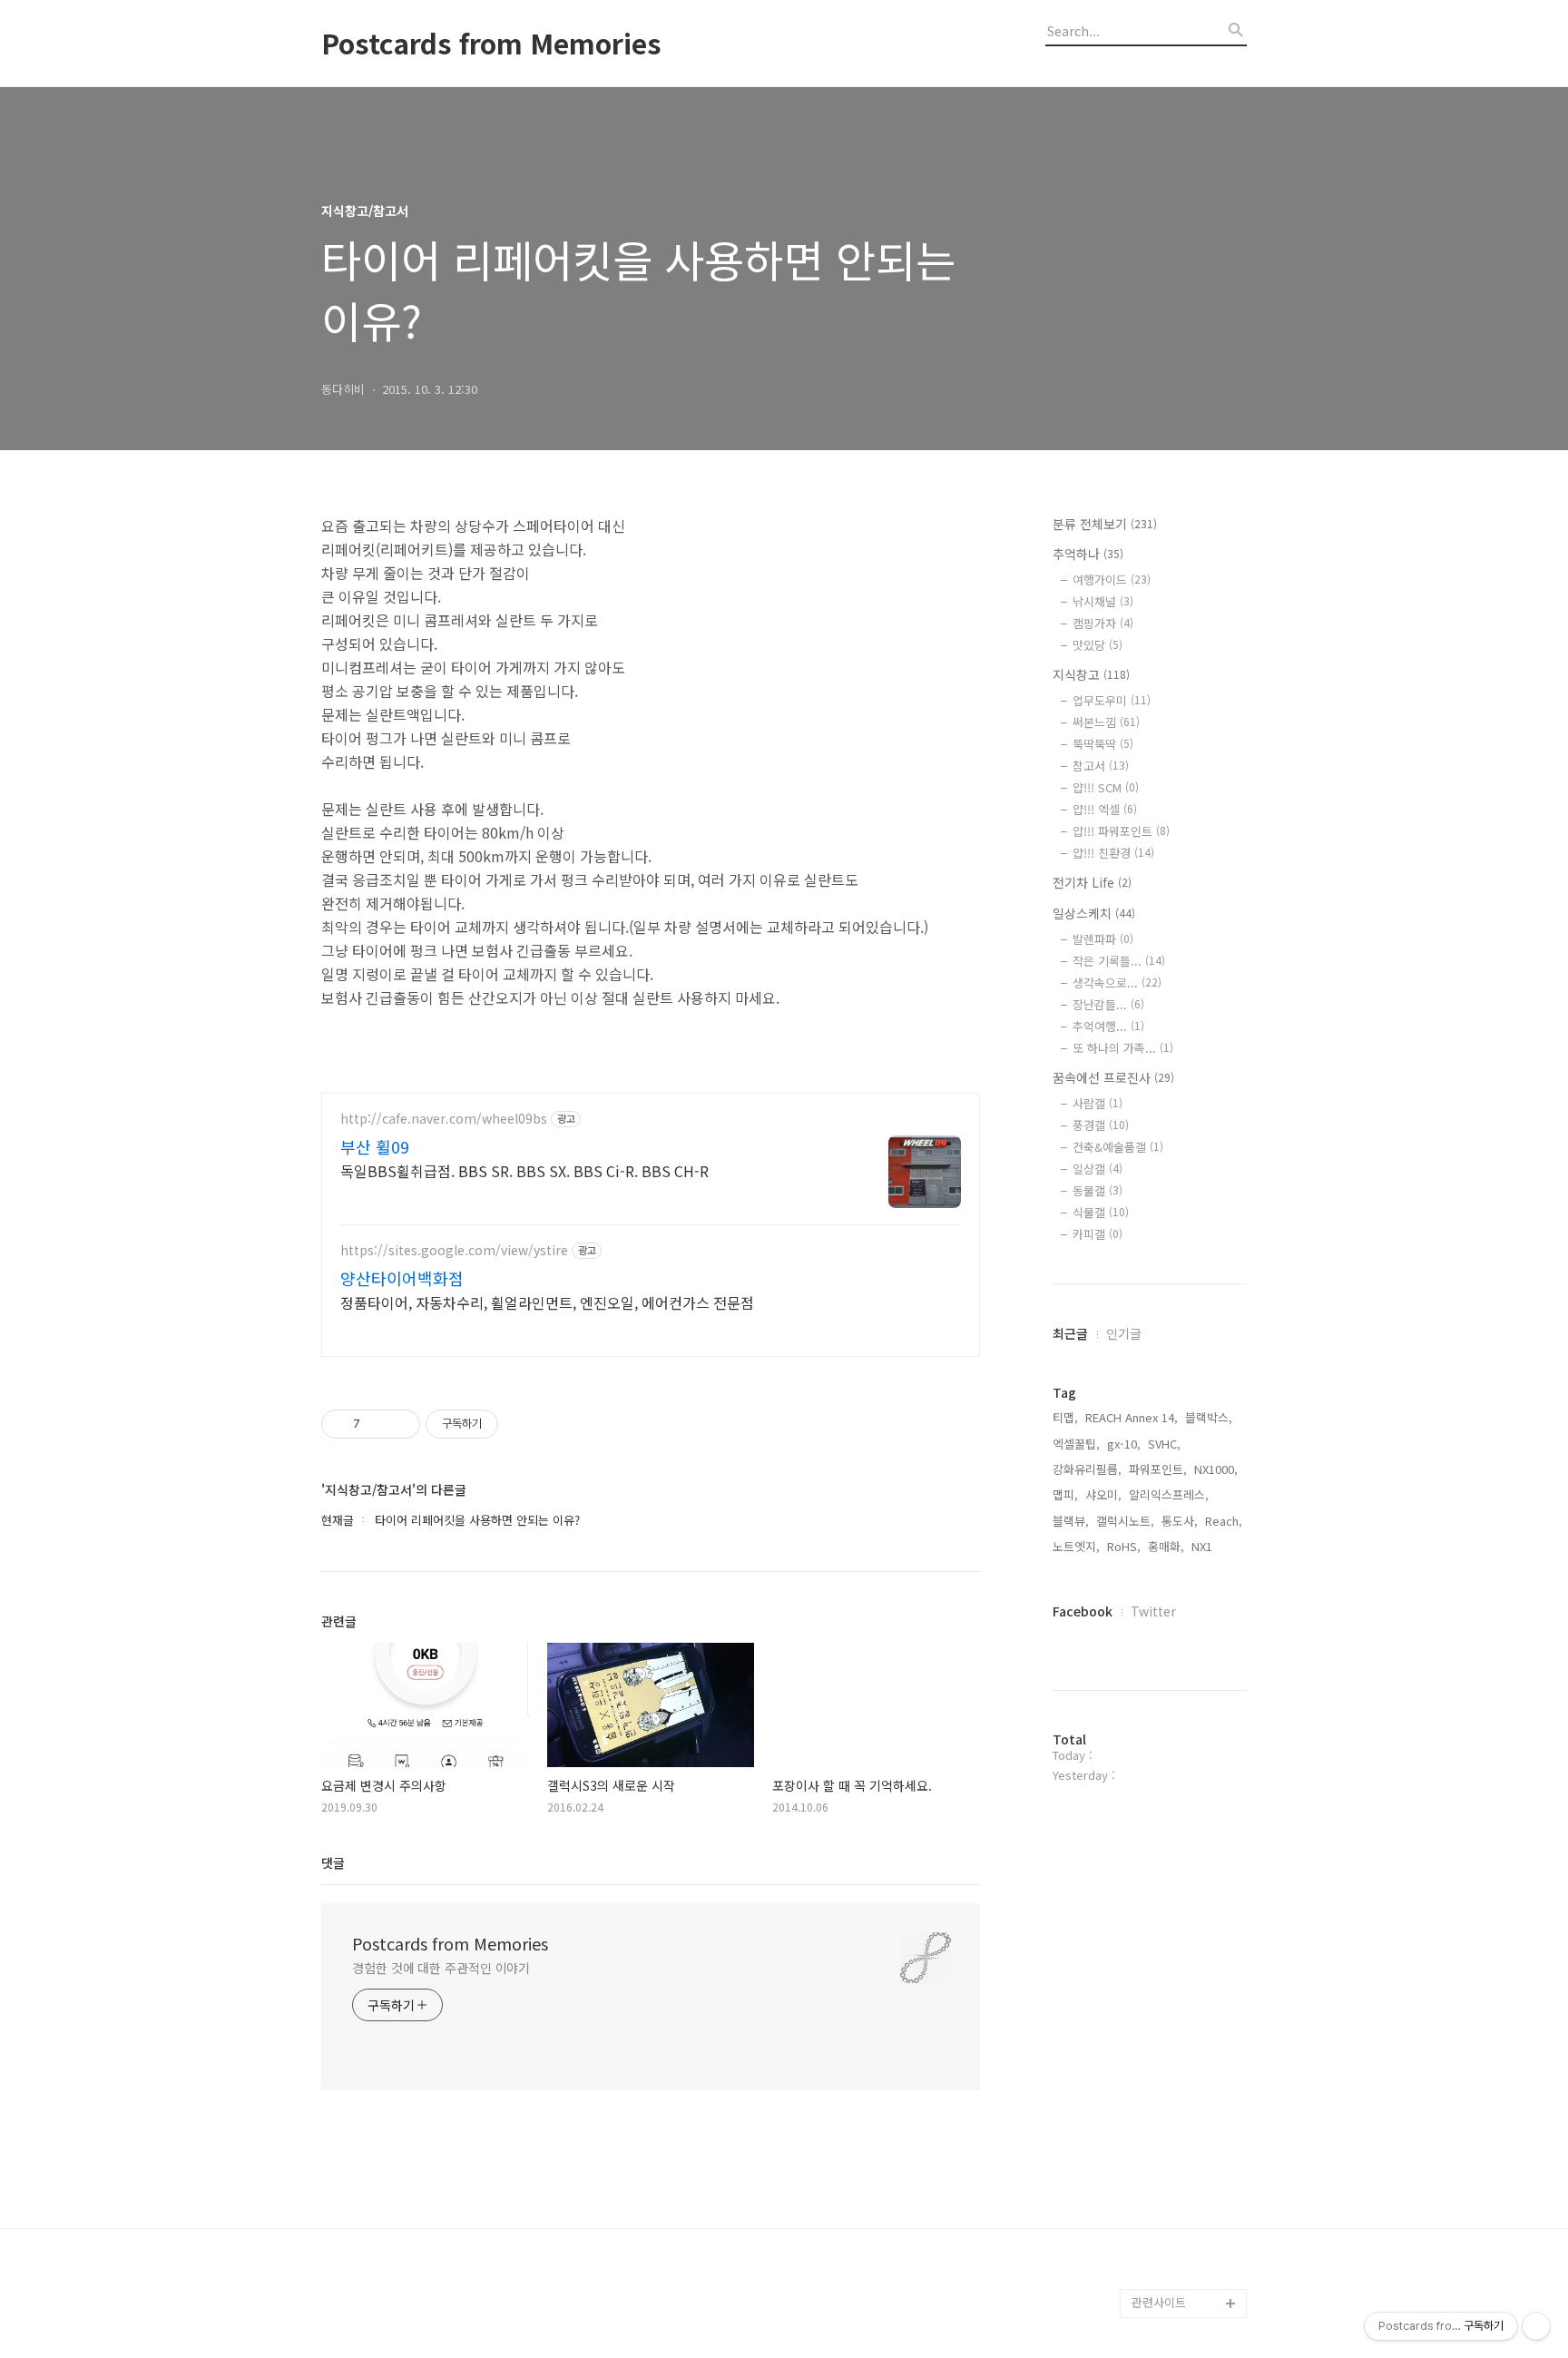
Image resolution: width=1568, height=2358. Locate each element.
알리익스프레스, (1169, 1494)
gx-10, (1124, 1444)
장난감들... (1108, 1004)
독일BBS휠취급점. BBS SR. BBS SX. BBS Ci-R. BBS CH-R (524, 1170)
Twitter (1153, 1611)
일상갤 (1098, 1169)
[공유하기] (377, 1424)
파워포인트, (1158, 1469)
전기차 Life (1092, 882)
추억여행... (1108, 1026)
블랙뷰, (1071, 1521)
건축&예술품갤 (1118, 1147)
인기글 (1124, 1333)
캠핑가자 (1103, 623)
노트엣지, (1076, 1546)
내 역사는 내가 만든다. (1189, 2274)
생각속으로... (1117, 982)
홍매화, (1166, 1546)
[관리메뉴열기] (1536, 2326)
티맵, (1065, 1417)
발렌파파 (1103, 939)
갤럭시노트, (1125, 1521)
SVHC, (1164, 1444)
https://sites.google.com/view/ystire (454, 1250)
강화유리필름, (1087, 1469)
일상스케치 (1094, 913)
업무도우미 (1112, 700)
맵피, (1065, 1494)
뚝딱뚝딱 (1103, 744)
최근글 (1070, 1333)
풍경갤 (1101, 1125)
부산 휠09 (375, 1146)
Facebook (1083, 1611)
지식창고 (1091, 674)
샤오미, (1103, 1494)
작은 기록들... (1119, 961)
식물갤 (1101, 1212)
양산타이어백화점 (402, 1278)
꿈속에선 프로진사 (1113, 1077)
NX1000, (1216, 1469)
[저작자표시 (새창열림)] (506, 1424)
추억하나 (1088, 554)
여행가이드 (1112, 580)
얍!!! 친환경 (1113, 853)
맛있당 (1098, 645)
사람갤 (1098, 1103)
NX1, (1204, 1546)
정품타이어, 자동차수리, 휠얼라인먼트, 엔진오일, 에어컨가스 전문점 (547, 1302)
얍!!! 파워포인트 (1121, 831)
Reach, (1224, 1521)
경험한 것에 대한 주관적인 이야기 (441, 1968)
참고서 (1101, 766)
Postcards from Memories (491, 43)
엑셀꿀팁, (1076, 1444)
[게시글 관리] (400, 1424)
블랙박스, (1209, 1417)
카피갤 (1098, 1234)
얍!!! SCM (1106, 787)
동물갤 (1098, 1190)
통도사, (1180, 1521)
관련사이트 (1159, 2302)
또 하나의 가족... (1123, 1048)
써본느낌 (1106, 722)
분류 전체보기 (1105, 524)
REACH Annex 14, (1132, 1417)
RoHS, (1124, 1546)
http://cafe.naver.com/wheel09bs (444, 1119)
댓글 (333, 1862)
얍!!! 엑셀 (1105, 809)
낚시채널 (1103, 601)
